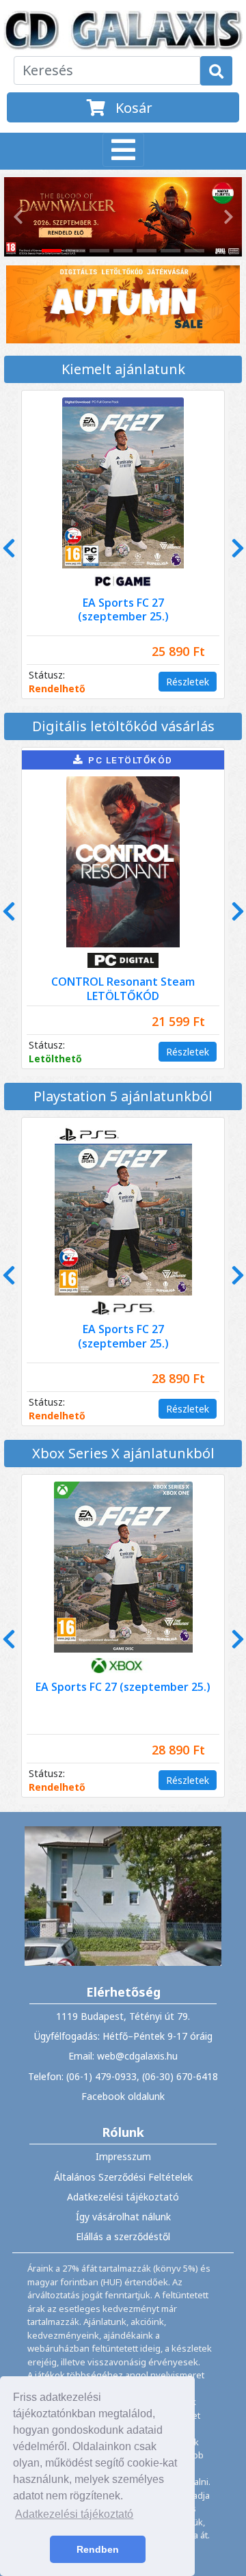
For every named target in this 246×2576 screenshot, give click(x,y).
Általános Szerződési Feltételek (123, 2177)
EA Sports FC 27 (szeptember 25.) (123, 1687)
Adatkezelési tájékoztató (123, 2197)
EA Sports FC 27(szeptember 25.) (123, 610)
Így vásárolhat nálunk (123, 2217)
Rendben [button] (98, 2549)
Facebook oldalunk (123, 2096)
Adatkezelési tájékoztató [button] (74, 2514)
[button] (16, 217)
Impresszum (123, 2156)
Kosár (132, 108)
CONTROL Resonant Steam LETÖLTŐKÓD (123, 989)
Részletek (188, 682)
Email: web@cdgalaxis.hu (123, 2056)
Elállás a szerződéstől (123, 2236)
